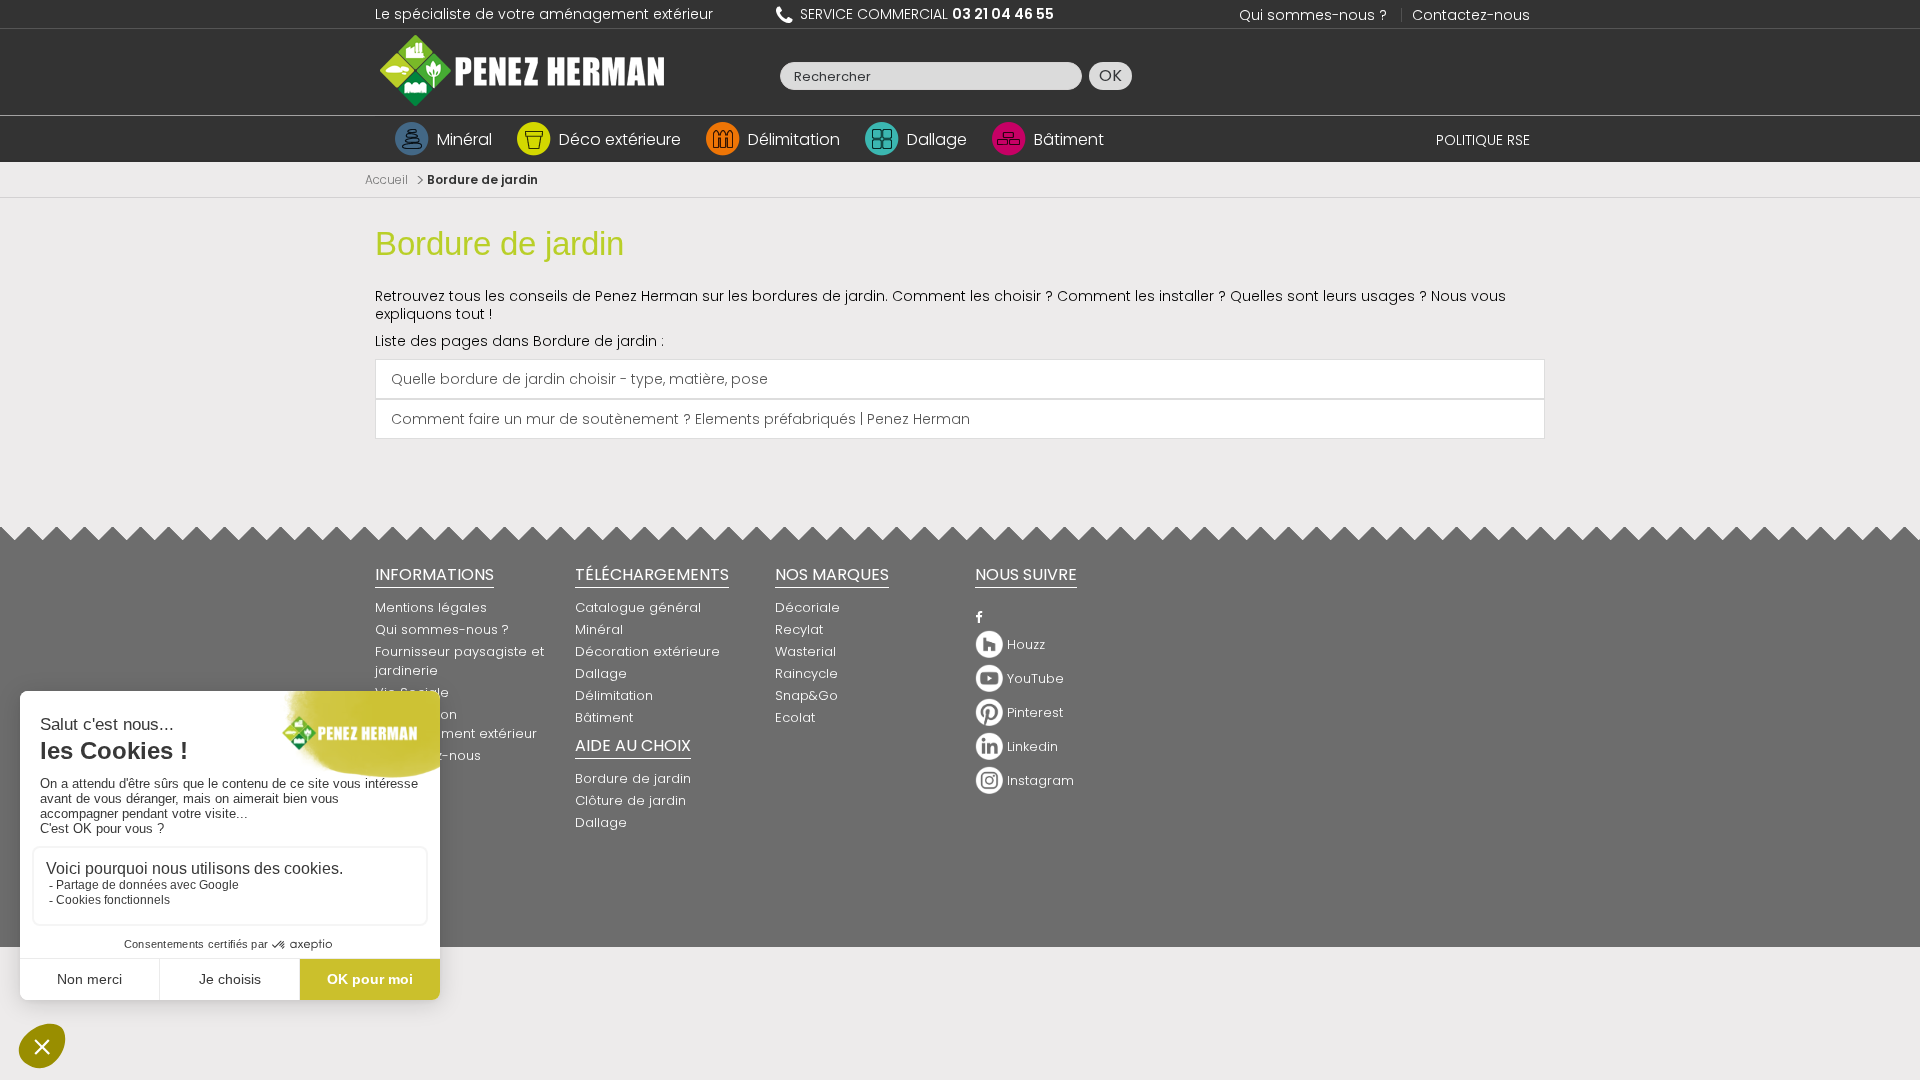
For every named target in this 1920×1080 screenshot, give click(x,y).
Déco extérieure (620, 139)
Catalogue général (638, 607)
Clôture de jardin (630, 800)
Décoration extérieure (647, 651)
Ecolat (795, 717)
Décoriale (807, 607)
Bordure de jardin (499, 243)
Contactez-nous (1471, 15)
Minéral (464, 139)
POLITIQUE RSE (1483, 140)
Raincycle (806, 673)
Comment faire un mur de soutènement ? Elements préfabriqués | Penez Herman (680, 419)
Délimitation (794, 139)
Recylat (799, 629)
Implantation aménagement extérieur (456, 724)
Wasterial (805, 651)
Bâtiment (1069, 139)
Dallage (937, 139)
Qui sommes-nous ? (1313, 15)
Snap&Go (806, 695)
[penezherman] (523, 69)
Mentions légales (431, 607)
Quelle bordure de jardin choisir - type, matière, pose (579, 379)
